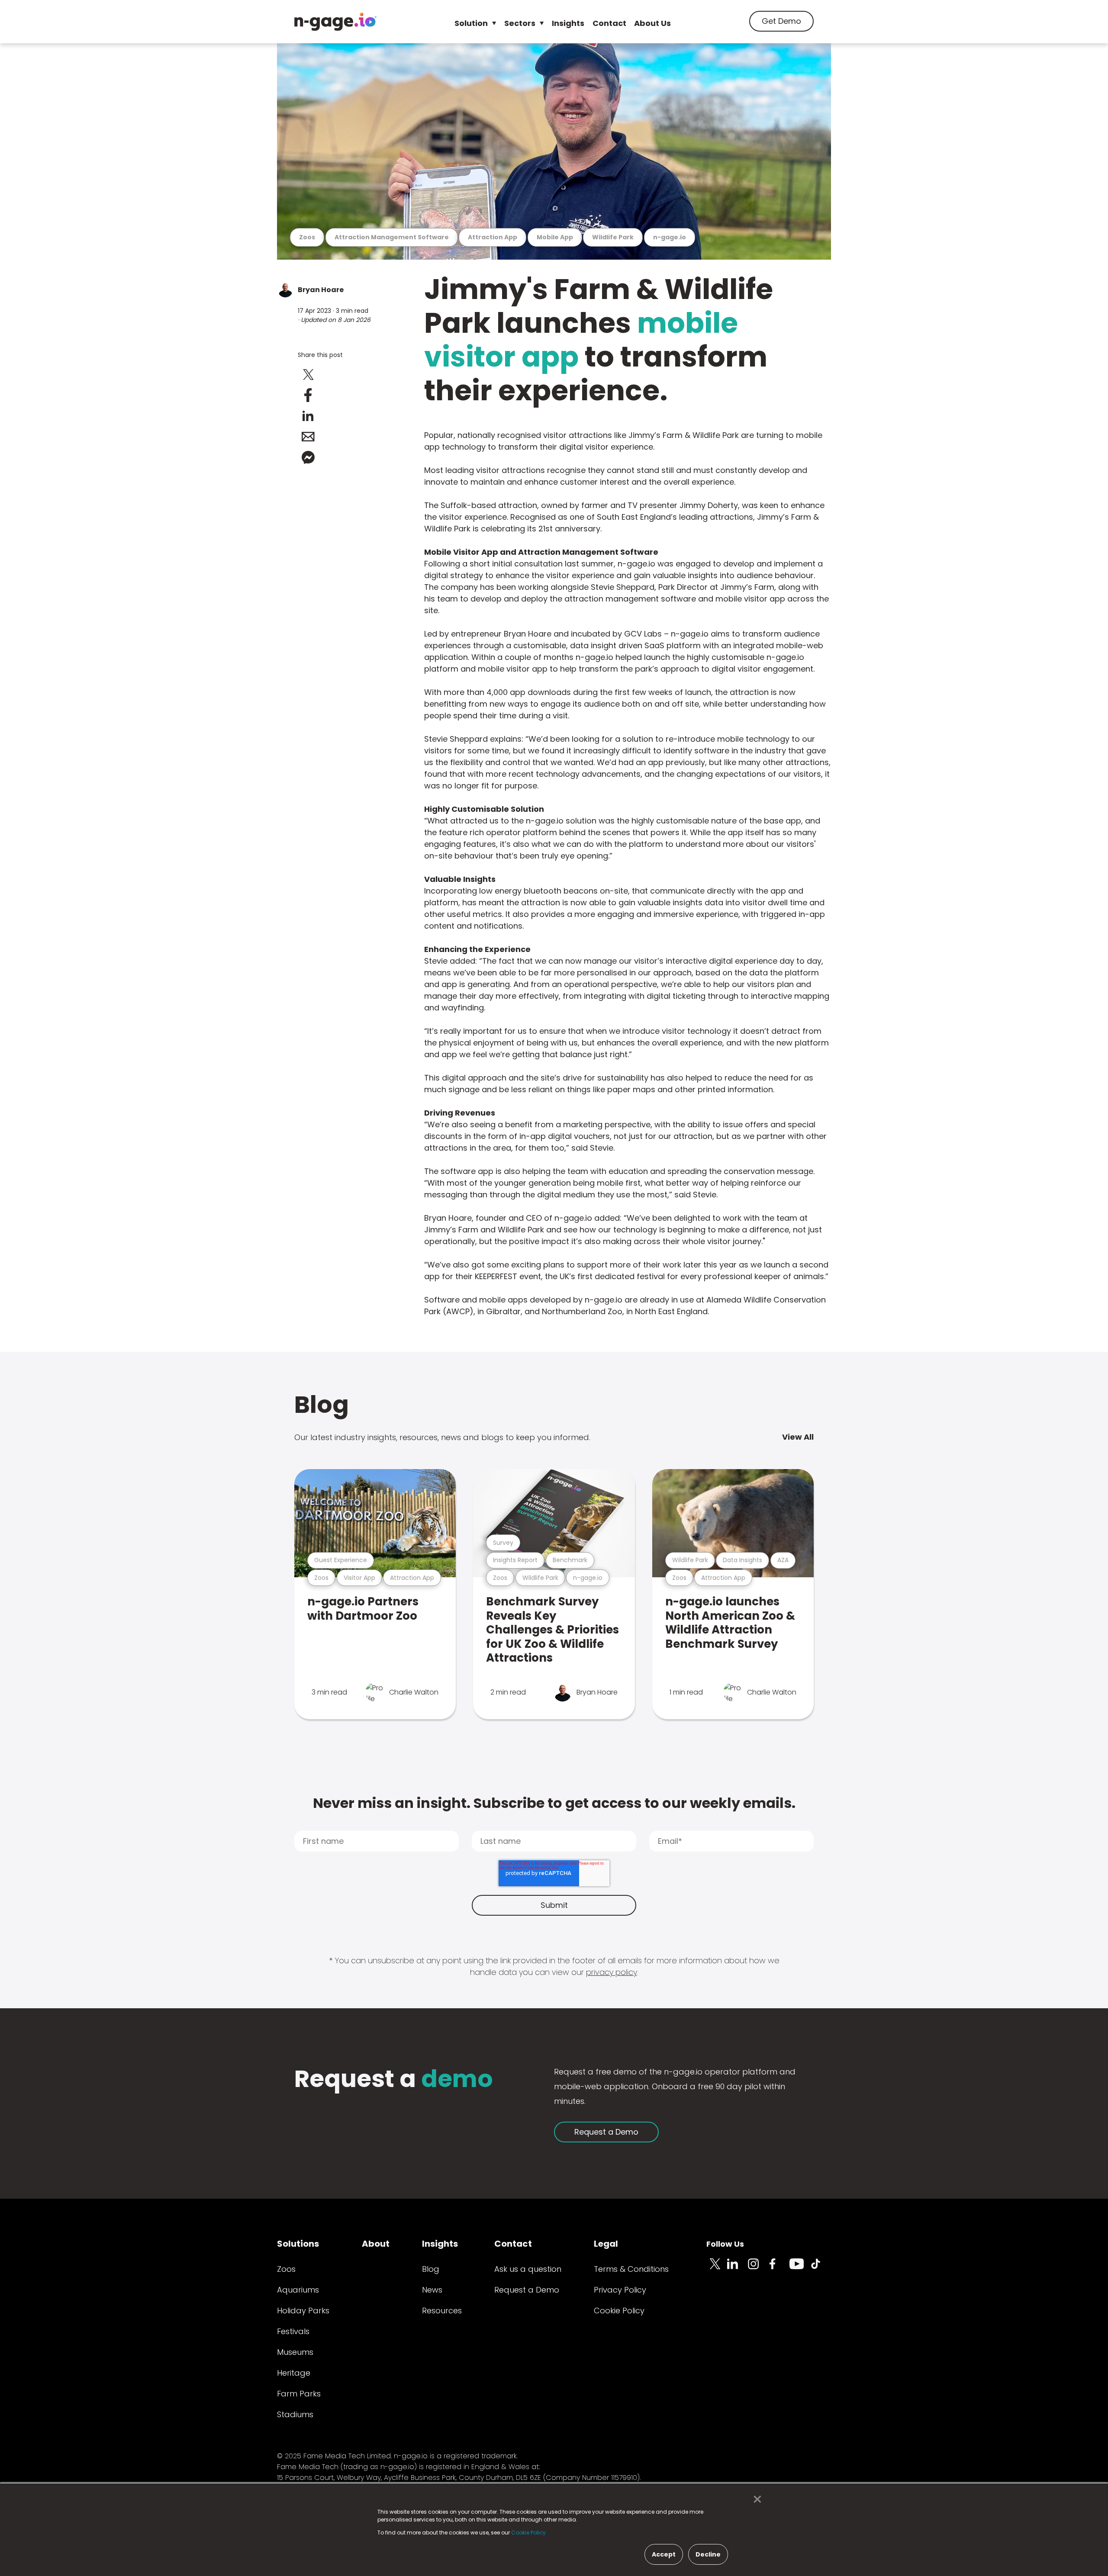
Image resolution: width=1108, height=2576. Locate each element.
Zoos (286, 2269)
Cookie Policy (619, 2311)
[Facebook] (779, 2269)
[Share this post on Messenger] (308, 457)
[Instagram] (758, 2269)
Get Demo (781, 21)
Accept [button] (664, 2554)
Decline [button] (708, 2554)
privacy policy (612, 1972)
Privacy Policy (620, 2290)
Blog (322, 1404)
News (432, 2290)
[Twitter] (717, 2269)
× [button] (755, 2499)
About (376, 2244)
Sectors (520, 23)
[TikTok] (821, 2269)
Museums (295, 2352)
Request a (394, 2080)
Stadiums (295, 2414)
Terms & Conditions (631, 2269)
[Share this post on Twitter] (308, 374)
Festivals (293, 2331)
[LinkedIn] (738, 2269)
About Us (652, 23)
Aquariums (298, 2290)
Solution (471, 23)
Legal (606, 2244)
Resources (442, 2311)
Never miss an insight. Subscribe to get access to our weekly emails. (554, 1803)
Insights (568, 23)
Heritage (294, 2373)
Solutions (298, 2244)
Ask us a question (528, 2269)
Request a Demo (606, 2132)
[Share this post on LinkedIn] (308, 416)
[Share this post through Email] (308, 437)
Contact (609, 23)
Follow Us (725, 2244)
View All (798, 1437)
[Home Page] (335, 22)
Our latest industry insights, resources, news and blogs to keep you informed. (442, 1437)
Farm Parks (299, 2394)
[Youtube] (800, 2269)
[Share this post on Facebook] (308, 395)
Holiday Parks (303, 2311)
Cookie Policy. (529, 2533)
